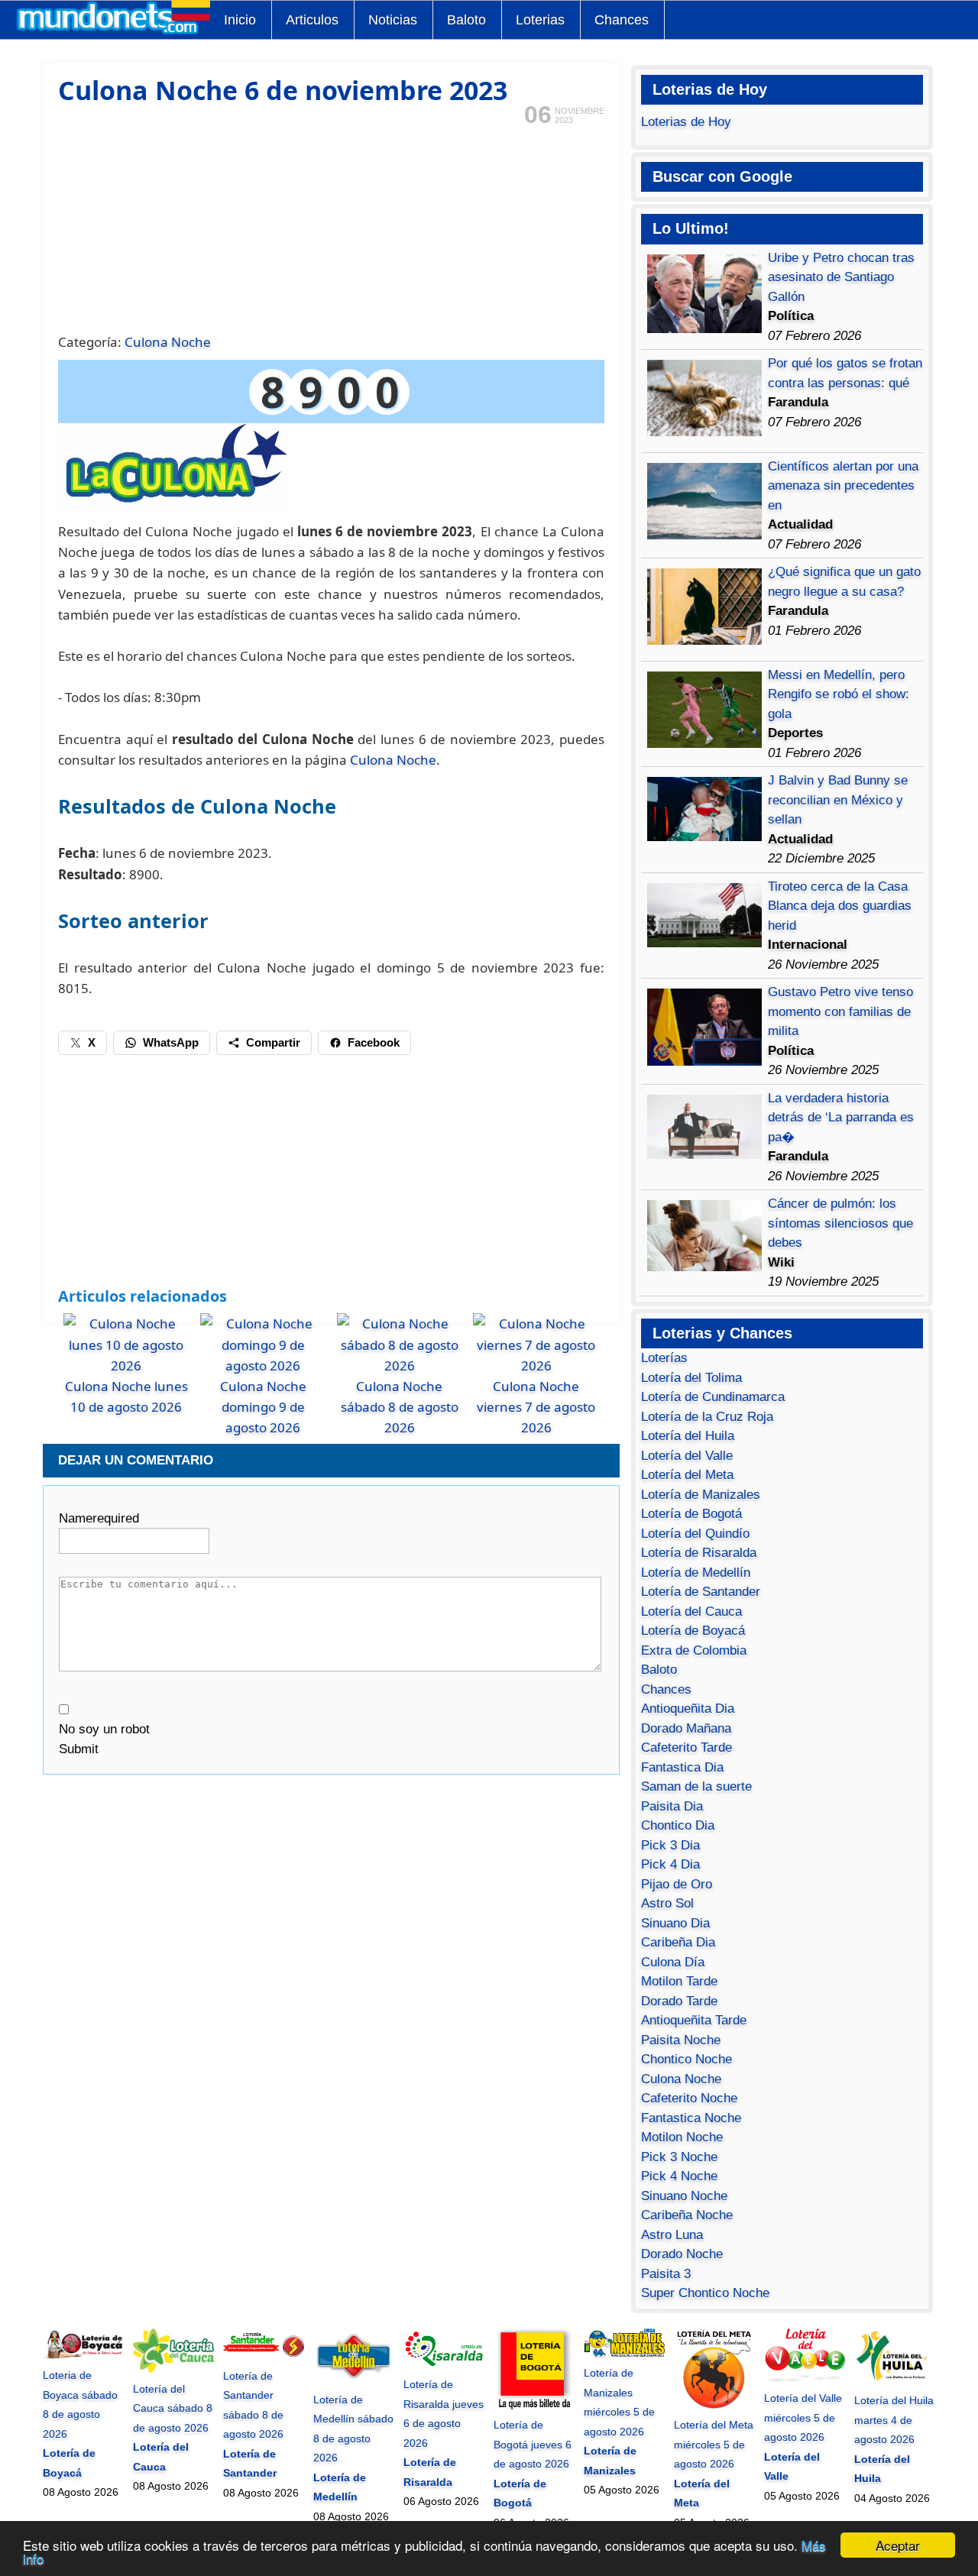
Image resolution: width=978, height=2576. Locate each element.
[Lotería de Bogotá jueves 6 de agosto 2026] (534, 2406)
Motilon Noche (682, 2137)
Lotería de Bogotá (691, 1514)
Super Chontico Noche (705, 2293)
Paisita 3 (666, 2274)
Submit (79, 1749)
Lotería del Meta (687, 1475)
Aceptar (898, 2545)
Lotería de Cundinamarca (713, 1397)
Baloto (466, 20)
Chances (622, 20)
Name (99, 1518)
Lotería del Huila (688, 1436)
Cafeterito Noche (689, 2098)
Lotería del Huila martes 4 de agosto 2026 (894, 2420)
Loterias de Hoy (686, 122)
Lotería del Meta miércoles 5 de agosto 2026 (714, 2444)
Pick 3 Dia (670, 1845)
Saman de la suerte (696, 1786)
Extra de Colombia (694, 1650)
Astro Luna (672, 2235)
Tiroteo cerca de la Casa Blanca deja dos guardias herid (840, 906)
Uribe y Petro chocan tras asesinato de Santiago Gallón (841, 277)
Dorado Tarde (679, 2001)
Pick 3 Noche (679, 2157)
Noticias (393, 20)
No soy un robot (104, 1729)
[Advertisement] (331, 228)
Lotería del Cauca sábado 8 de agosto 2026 (173, 2408)
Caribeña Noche (687, 2215)
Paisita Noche (681, 2040)
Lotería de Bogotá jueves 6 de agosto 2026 (533, 2444)
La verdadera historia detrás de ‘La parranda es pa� (841, 1118)
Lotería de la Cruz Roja (707, 1417)
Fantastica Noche (691, 2118)
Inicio (240, 20)
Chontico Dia (678, 1825)
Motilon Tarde (679, 1981)
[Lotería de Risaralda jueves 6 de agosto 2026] (444, 2365)
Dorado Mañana (686, 1728)
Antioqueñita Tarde (694, 2020)
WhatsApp (171, 1042)
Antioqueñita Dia (688, 1709)
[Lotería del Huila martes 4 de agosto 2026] (895, 2381)
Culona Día (673, 1962)
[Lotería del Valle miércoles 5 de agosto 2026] (805, 2379)
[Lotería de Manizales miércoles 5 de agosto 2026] (624, 2354)
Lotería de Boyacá (693, 1631)
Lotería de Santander (701, 1592)
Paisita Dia (672, 1806)
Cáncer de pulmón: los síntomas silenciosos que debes (840, 1223)
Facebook (374, 1042)
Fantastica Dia (682, 1767)
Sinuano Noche (684, 2196)
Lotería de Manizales (701, 1495)
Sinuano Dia (675, 1923)
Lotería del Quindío (695, 1534)
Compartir (273, 1042)
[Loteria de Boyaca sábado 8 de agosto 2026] (83, 2356)
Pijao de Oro (677, 1884)
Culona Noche (168, 342)
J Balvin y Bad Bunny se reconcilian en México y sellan (838, 800)
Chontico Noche (687, 2059)
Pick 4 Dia (670, 1864)
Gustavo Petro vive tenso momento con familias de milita (840, 1011)
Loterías (664, 1358)
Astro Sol (667, 1903)
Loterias (540, 20)
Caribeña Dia (678, 1942)
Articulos (312, 20)
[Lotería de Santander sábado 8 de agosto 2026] (264, 2356)
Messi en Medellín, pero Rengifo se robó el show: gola (839, 694)
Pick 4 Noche (679, 2176)
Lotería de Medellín (696, 1573)
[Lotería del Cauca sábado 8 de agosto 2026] (173, 2369)
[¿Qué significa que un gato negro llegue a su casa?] (704, 641)
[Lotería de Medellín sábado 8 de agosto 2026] (354, 2380)
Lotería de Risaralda (699, 1553)
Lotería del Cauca (691, 1612)
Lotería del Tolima (691, 1378)
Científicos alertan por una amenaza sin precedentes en (843, 486)
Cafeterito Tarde (687, 1748)
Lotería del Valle (687, 1456)
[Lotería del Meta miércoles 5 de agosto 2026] (714, 2406)
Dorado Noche (682, 2254)
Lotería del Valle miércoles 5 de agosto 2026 (803, 2417)
